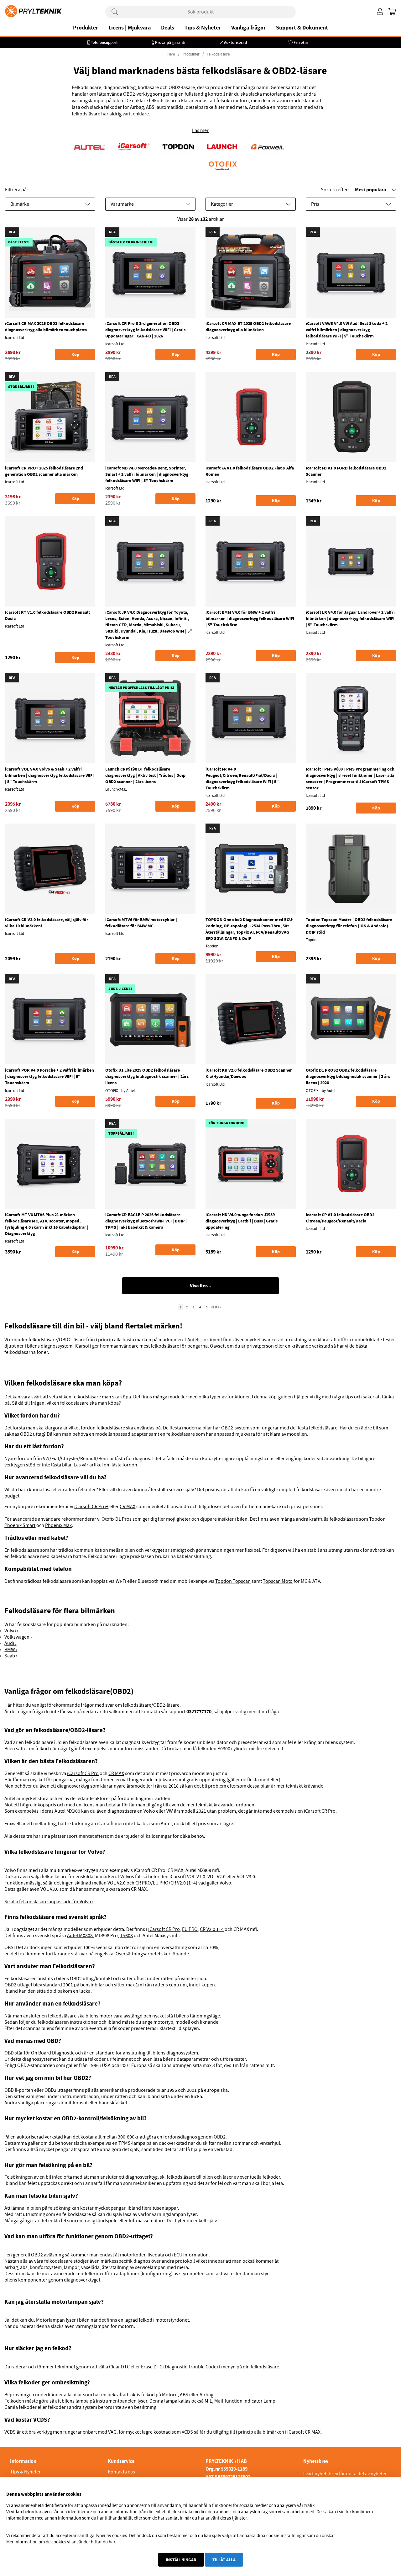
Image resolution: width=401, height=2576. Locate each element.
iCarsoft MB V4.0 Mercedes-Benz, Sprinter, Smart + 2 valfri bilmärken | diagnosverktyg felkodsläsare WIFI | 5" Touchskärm (147, 474)
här (112, 2542)
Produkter (86, 28)
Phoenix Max (58, 1525)
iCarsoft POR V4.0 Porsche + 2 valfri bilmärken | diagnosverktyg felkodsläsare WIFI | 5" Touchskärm (49, 1076)
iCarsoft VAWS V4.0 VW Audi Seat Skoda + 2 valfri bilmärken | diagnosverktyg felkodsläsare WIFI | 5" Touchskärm (347, 330)
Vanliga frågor (248, 28)
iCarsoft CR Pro (83, 1773)
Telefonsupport (104, 42)
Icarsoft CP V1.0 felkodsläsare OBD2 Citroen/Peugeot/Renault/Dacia (340, 1218)
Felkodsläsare (218, 54)
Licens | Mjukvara (130, 28)
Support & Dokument (302, 28)
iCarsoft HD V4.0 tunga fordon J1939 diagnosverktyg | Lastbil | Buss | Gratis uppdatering (242, 1221)
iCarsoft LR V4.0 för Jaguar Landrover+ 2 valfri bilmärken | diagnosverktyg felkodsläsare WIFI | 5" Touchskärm (350, 618)
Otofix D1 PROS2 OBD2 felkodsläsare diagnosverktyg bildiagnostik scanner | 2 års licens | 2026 (348, 1076)
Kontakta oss (121, 2472)
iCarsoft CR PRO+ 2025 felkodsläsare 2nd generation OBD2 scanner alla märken (44, 471)
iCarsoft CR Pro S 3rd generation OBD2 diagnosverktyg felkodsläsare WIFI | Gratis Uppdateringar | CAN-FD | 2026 (145, 330)
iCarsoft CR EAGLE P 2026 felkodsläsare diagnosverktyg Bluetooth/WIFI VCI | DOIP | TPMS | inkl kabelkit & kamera (146, 1221)
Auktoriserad (235, 42)
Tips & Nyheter (203, 28)
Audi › (10, 1643)
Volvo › (11, 1631)
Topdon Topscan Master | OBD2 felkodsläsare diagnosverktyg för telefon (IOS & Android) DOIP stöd (349, 926)
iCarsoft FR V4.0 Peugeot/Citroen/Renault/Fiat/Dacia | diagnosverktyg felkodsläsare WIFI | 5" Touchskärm (242, 778)
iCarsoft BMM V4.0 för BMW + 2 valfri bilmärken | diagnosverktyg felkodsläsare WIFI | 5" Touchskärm (250, 618)
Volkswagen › (18, 1637)
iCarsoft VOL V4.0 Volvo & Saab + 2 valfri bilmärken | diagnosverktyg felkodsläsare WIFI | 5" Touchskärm (49, 775)
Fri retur (301, 42)
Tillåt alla (224, 2560)
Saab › (11, 1656)
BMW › (11, 1650)
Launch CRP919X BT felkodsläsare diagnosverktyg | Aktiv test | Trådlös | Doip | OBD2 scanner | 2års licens (146, 775)
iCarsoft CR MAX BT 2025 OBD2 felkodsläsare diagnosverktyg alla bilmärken (248, 326)
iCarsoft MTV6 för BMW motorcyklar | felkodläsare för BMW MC (141, 923)
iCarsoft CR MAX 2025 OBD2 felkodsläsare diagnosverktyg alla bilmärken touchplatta (46, 326)
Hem (171, 54)
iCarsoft (83, 1346)
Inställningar (181, 2560)
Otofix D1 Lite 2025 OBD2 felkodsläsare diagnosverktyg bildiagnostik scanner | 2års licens (147, 1076)
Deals (168, 28)
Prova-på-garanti (170, 42)
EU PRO (190, 1929)
